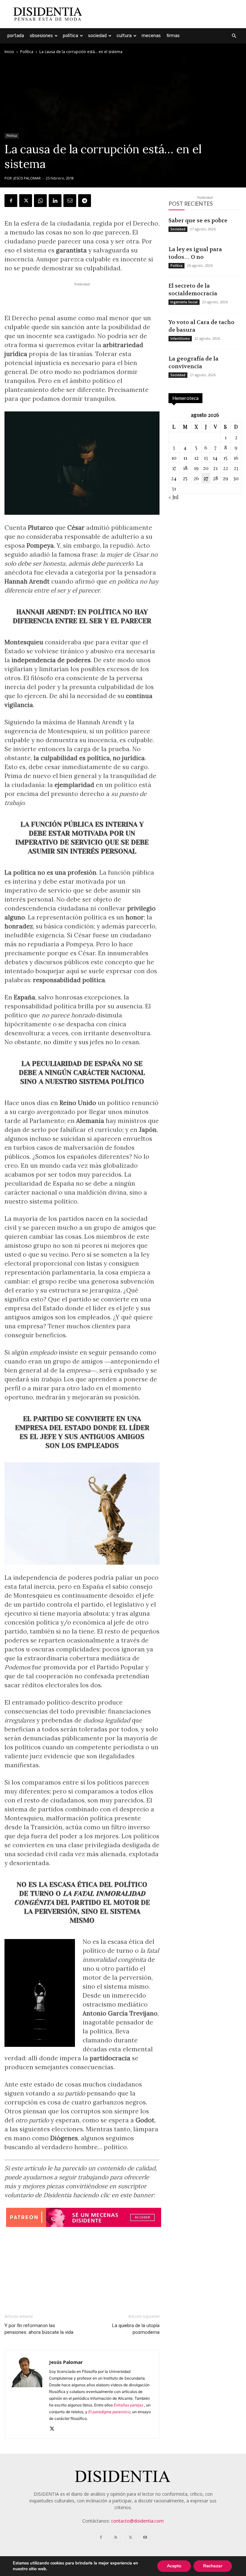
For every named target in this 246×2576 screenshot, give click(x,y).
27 (206, 478)
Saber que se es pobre (198, 220)
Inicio (9, 52)
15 (225, 458)
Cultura (124, 36)
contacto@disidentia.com (137, 2521)
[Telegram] (85, 201)
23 (236, 468)
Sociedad (97, 36)
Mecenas (151, 36)
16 (236, 458)
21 (215, 468)
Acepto (174, 2566)
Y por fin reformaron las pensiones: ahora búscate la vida (39, 2329)
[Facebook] (11, 201)
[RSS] (116, 2538)
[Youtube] (145, 2538)
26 (196, 478)
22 (225, 468)
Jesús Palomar (27, 178)
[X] (26, 201)
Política (70, 36)
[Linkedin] (55, 201)
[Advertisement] (166, 14)
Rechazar (213, 2566)
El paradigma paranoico (109, 2412)
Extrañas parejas (128, 2405)
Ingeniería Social (184, 302)
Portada (16, 36)
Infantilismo (180, 338)
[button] (234, 36)
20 (206, 468)
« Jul (173, 497)
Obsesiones (41, 36)
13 (206, 458)
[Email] (70, 201)
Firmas (173, 36)
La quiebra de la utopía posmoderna (136, 2329)
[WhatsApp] (40, 201)
